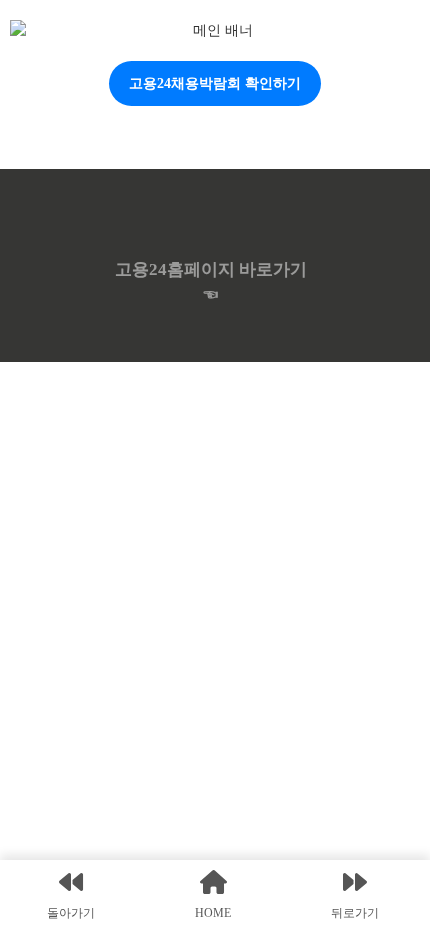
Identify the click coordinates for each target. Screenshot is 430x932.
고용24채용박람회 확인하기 (215, 83)
